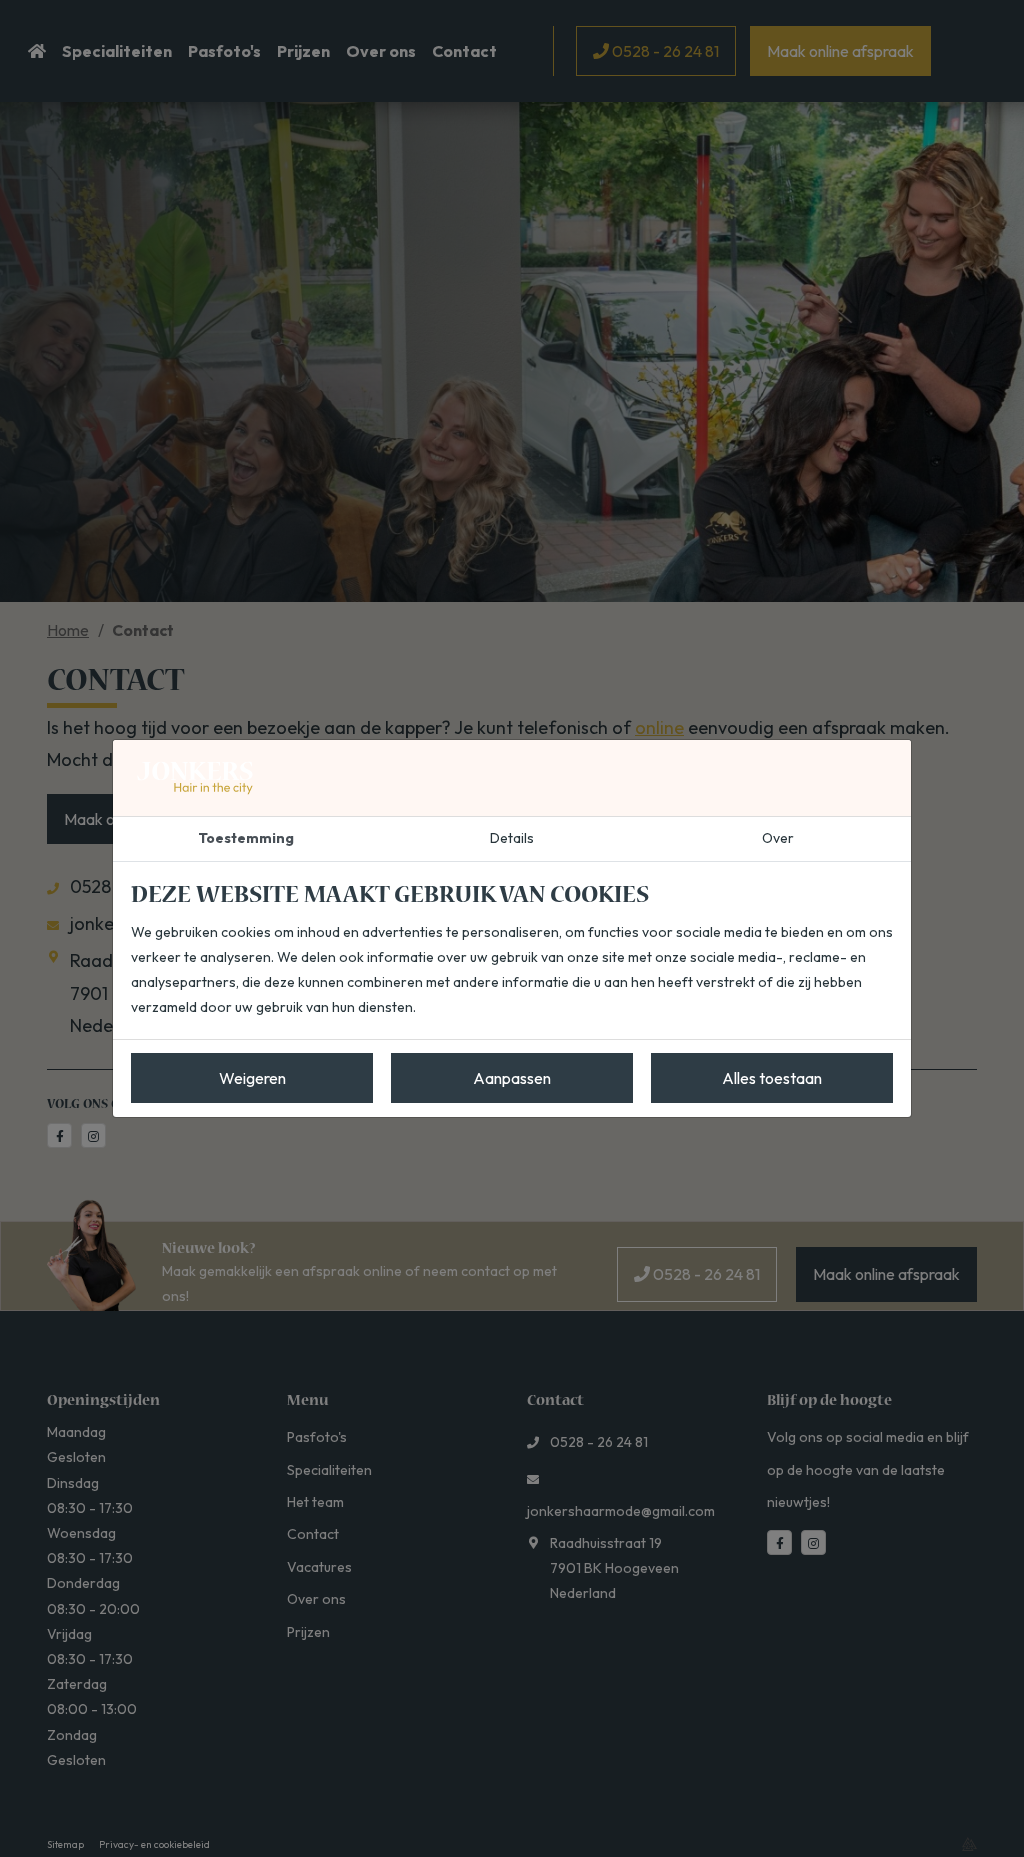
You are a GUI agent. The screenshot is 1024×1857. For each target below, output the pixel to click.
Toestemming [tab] (246, 838)
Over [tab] (778, 838)
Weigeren (252, 1078)
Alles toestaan (772, 1078)
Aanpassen (512, 1078)
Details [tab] (512, 838)
